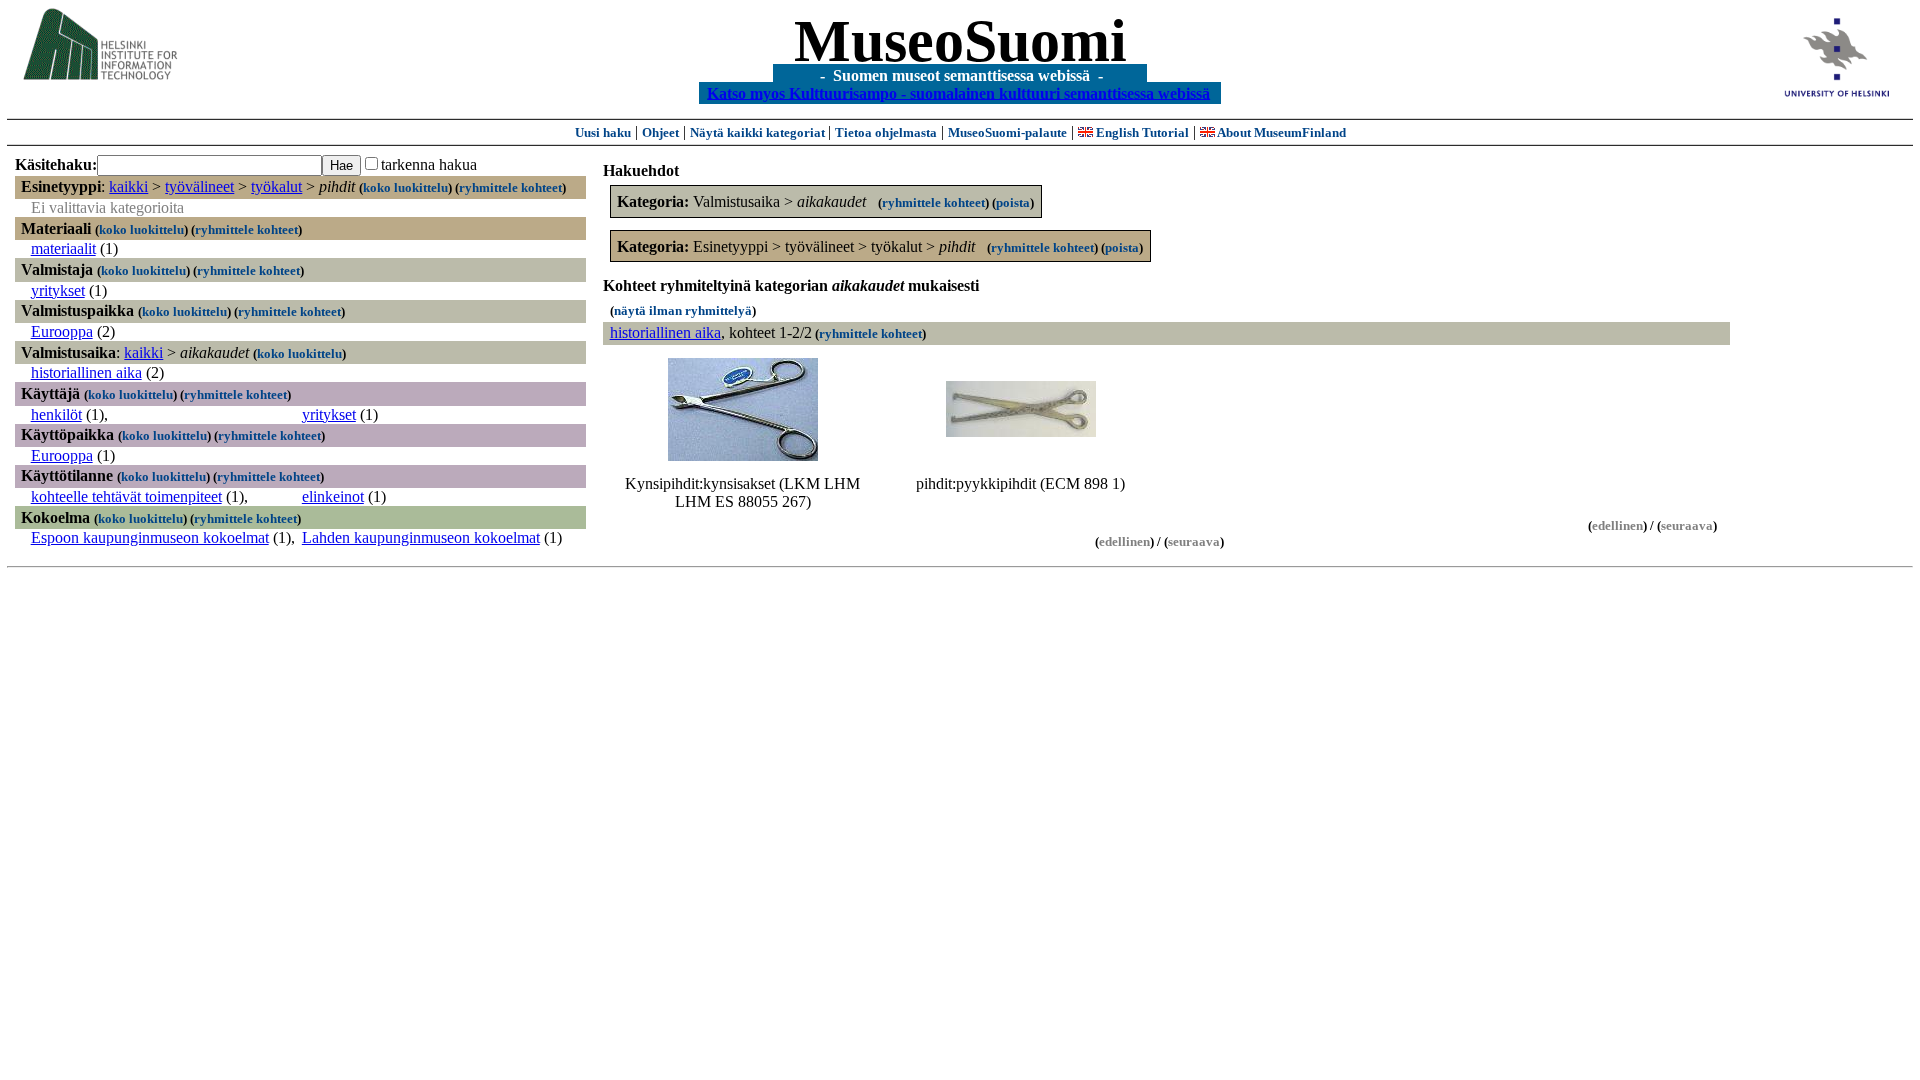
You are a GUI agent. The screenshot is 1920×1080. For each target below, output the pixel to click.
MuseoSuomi (960, 41)
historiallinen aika (86, 372)
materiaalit (63, 248)
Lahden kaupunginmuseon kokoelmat (421, 537)
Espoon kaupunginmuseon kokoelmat (150, 537)
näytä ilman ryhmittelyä (683, 310)
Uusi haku (603, 132)
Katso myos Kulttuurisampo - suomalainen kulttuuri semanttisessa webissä (958, 92)
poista (1013, 202)
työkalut (276, 186)
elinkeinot (333, 496)
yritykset (58, 290)
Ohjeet (660, 132)
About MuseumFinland (1280, 132)
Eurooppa (62, 331)
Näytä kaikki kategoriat (759, 132)
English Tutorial (1141, 132)
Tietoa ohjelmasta (886, 132)
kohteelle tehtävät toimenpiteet (126, 496)
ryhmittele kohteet (510, 187)
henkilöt (56, 414)
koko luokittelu (405, 187)
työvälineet (199, 186)
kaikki (128, 186)
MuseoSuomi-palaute (1007, 132)
